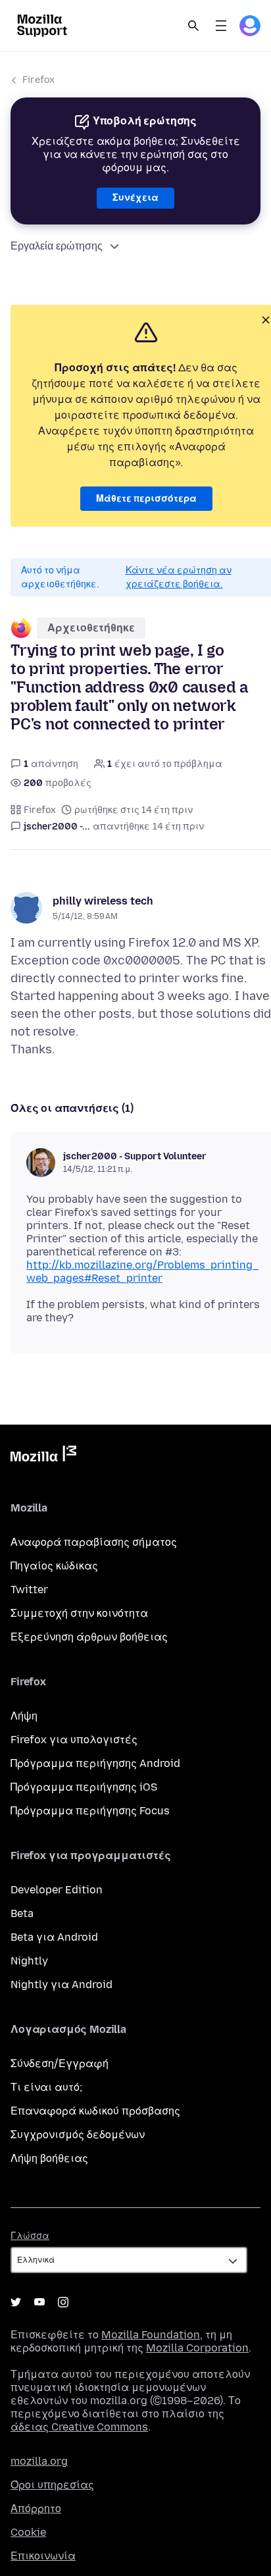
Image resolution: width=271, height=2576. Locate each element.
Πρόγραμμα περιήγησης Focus (90, 1811)
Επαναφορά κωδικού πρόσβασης (95, 2111)
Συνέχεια (135, 198)
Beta (22, 1913)
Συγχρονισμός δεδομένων (78, 2135)
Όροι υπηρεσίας (52, 2485)
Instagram (63, 2302)
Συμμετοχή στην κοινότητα (79, 1613)
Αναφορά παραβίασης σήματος (94, 1542)
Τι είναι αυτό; (46, 2087)
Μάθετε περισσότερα (146, 499)
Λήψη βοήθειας (49, 2158)
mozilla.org (39, 2461)
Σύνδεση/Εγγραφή (60, 2063)
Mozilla (43, 1456)
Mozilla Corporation (197, 2348)
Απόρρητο (36, 2509)
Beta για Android (54, 1937)
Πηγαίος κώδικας (54, 1566)
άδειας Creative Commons (79, 2427)
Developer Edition (57, 1890)
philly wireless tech (103, 901)
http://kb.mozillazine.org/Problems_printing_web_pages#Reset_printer (142, 1272)
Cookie (28, 2532)
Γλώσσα (30, 2236)
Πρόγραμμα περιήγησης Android (95, 1763)
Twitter (29, 1590)
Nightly (29, 1961)
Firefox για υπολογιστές (74, 1740)
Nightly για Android (62, 1985)
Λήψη (24, 1716)
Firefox (38, 80)
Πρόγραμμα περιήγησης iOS (84, 1787)
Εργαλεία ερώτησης (57, 246)
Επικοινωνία (43, 2556)
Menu (221, 26)
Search (193, 26)
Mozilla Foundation (151, 2335)
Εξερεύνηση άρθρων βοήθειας (89, 1637)
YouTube (39, 2302)
